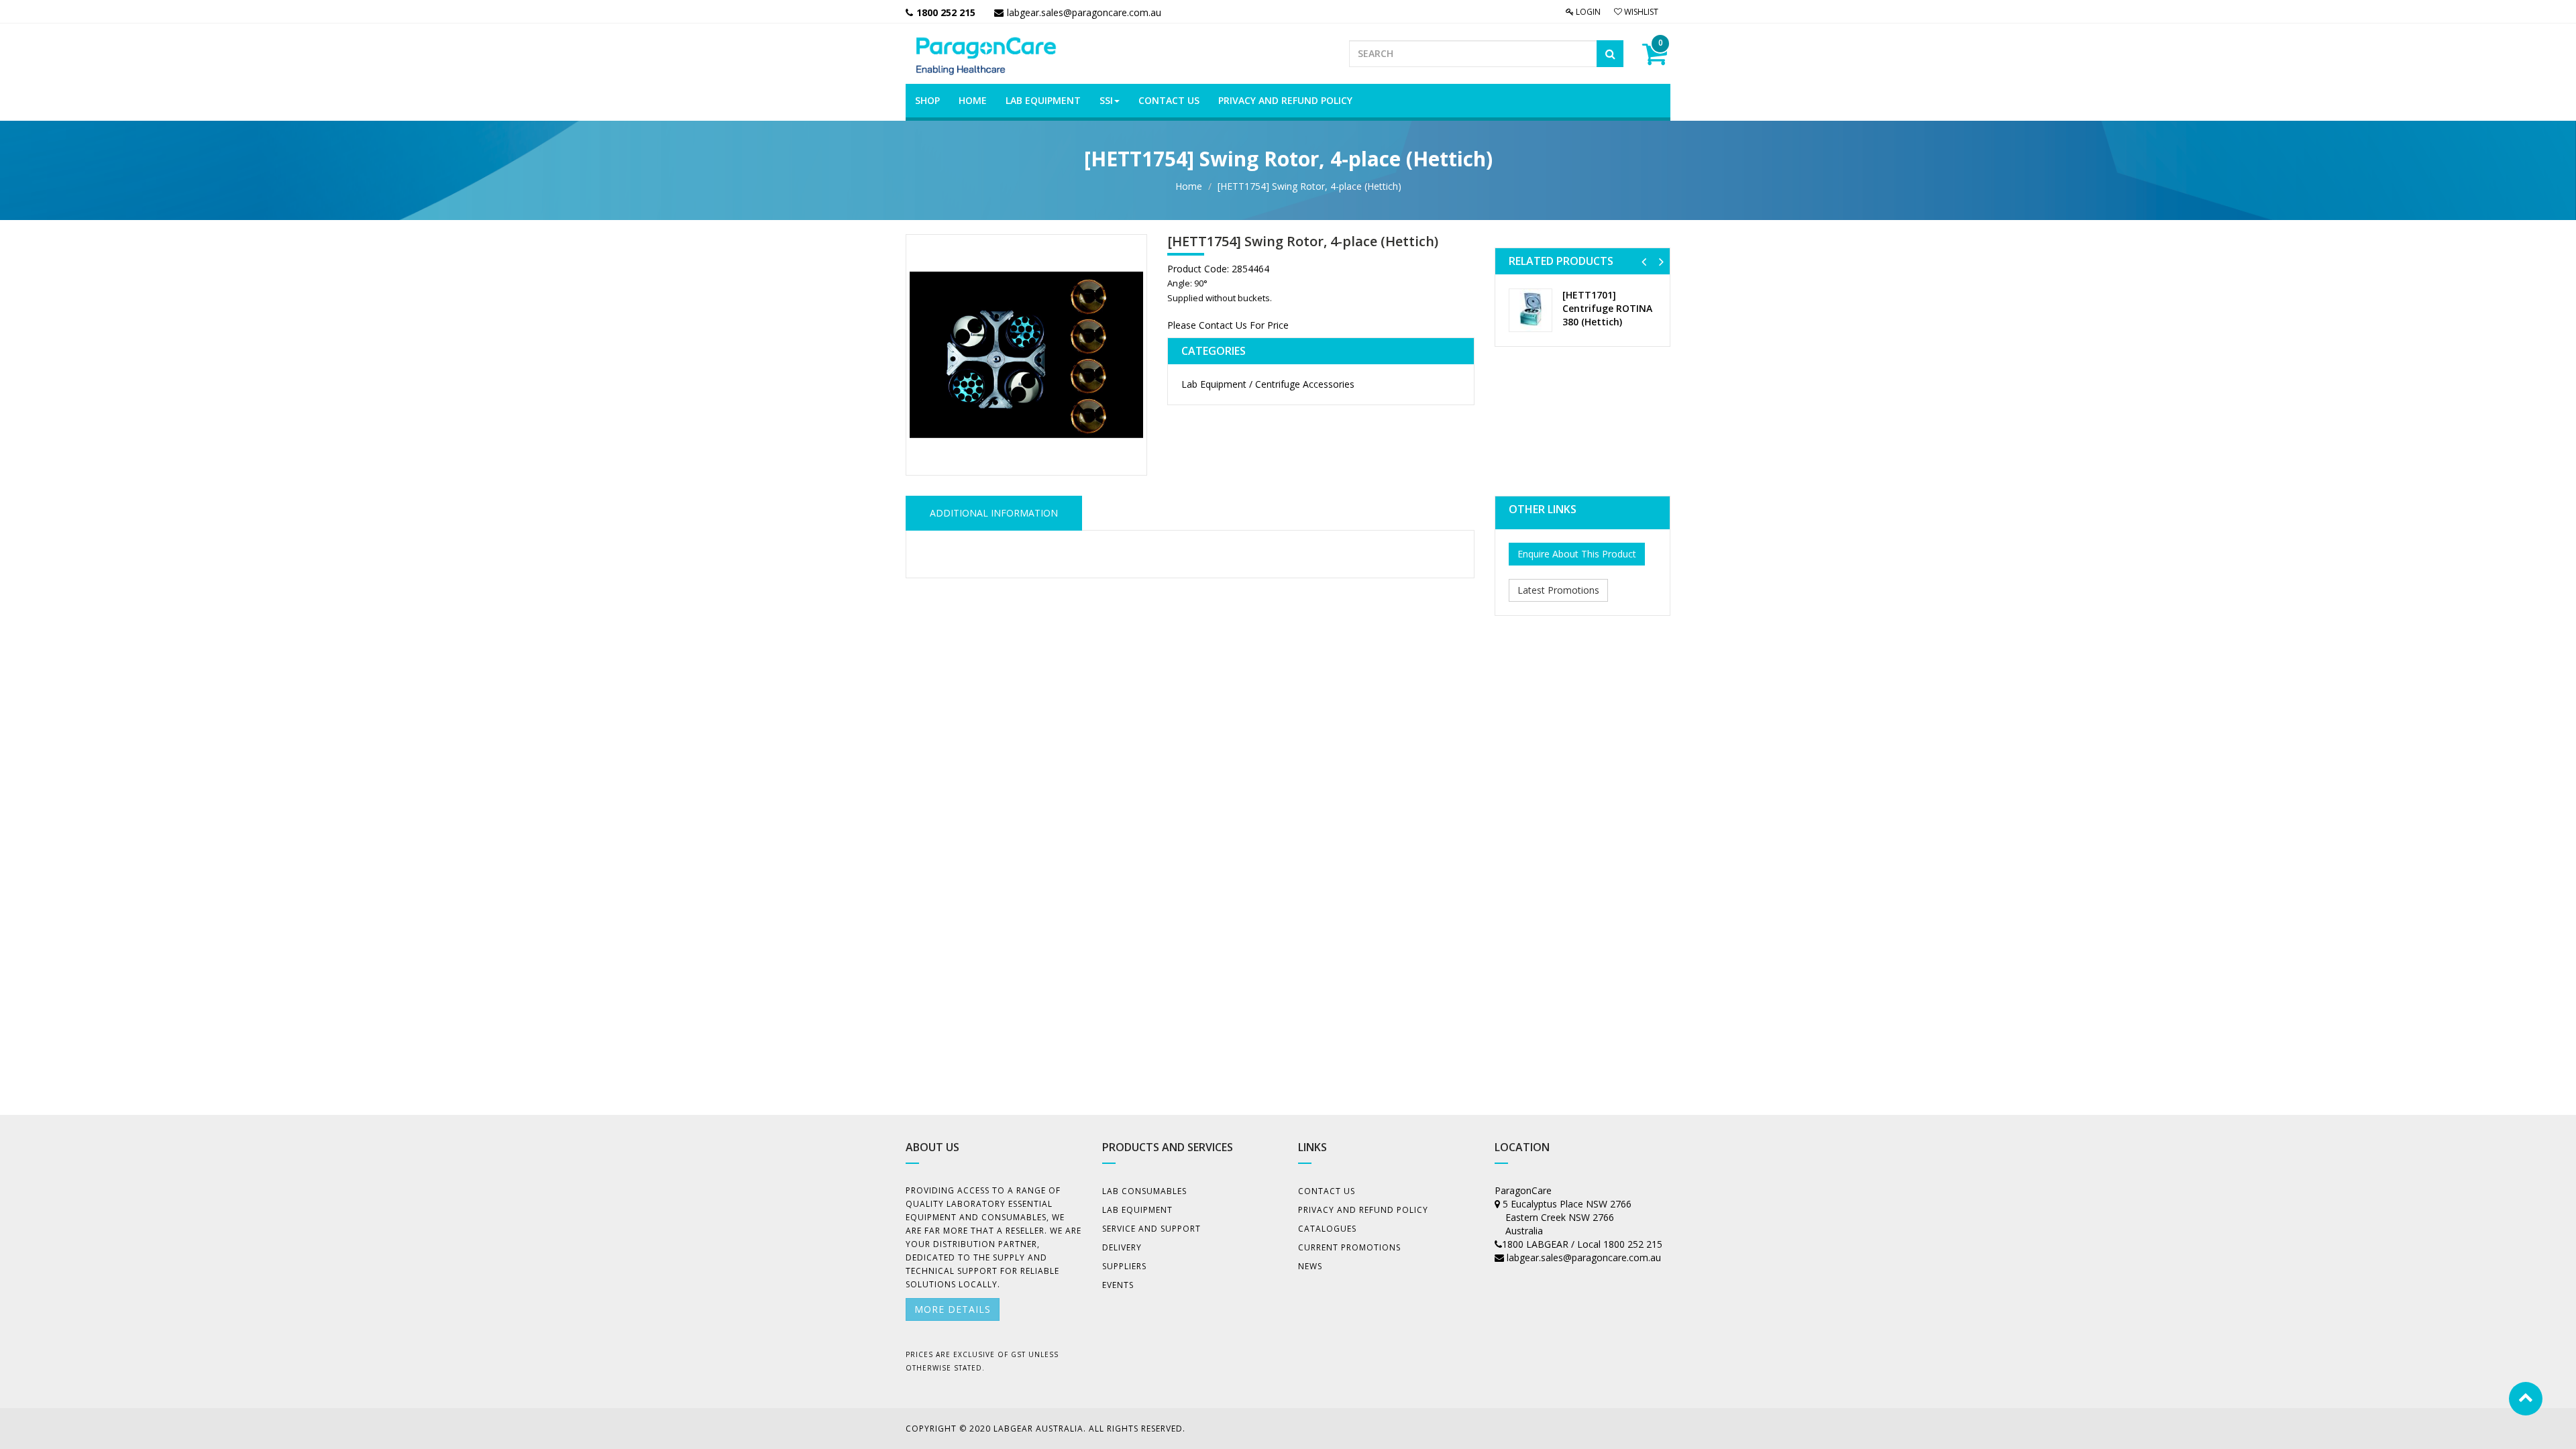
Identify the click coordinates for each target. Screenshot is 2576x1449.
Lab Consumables (1144, 1191)
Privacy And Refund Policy (1363, 1210)
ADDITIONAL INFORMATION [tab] (994, 513)
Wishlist (1640, 12)
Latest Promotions (1558, 590)
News (1310, 1266)
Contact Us (1327, 1191)
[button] (1644, 261)
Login (1587, 12)
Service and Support (1151, 1229)
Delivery (1122, 1247)
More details (953, 1309)
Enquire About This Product (1577, 554)
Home (1189, 186)
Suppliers (1124, 1266)
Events (1118, 1285)
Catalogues (1327, 1229)
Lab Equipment (1137, 1210)
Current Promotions (1349, 1247)
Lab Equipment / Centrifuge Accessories (1268, 384)
